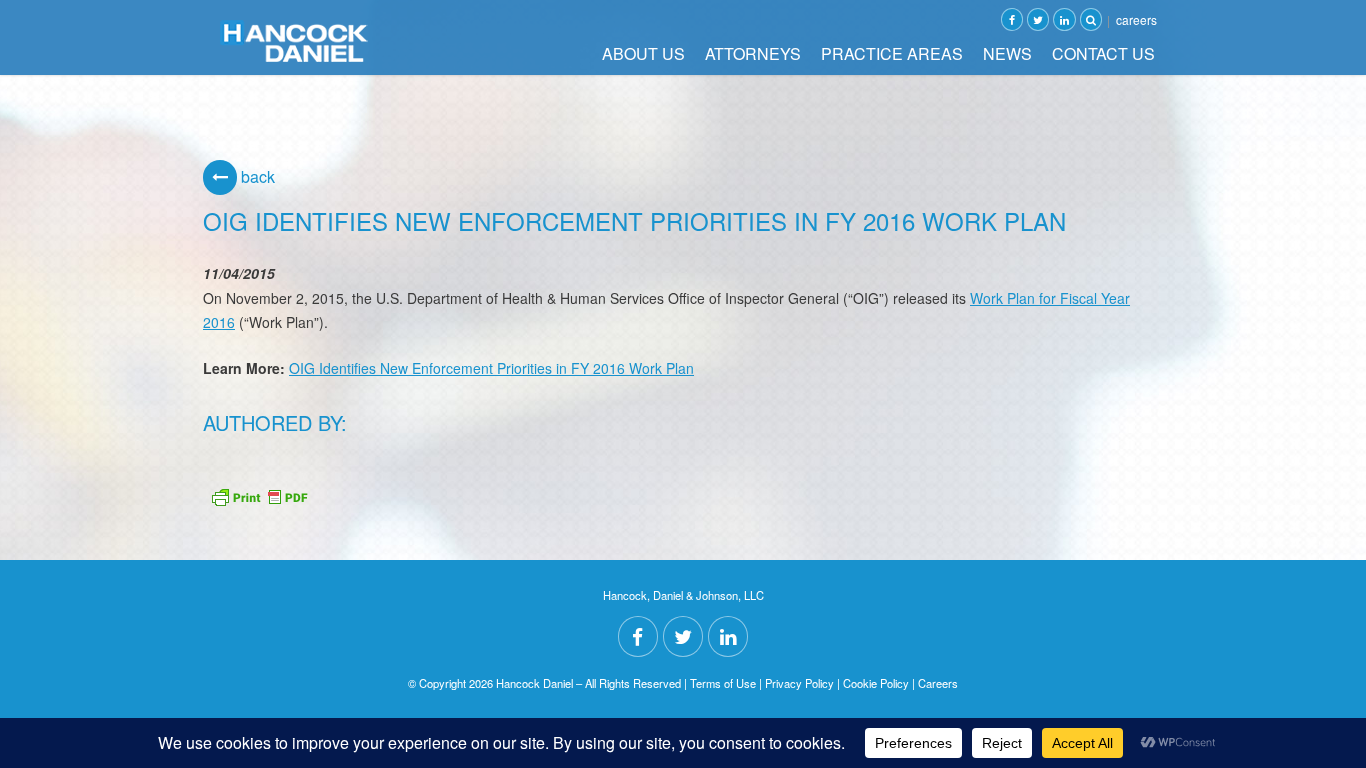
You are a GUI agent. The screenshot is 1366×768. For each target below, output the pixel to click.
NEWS (1007, 53)
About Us (643, 53)
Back (256, 176)
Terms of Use (723, 683)
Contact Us (1103, 53)
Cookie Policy (876, 683)
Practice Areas (892, 53)
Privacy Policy (799, 683)
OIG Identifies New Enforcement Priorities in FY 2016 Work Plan (491, 368)
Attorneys (753, 53)
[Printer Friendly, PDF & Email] (259, 495)
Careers (1136, 19)
